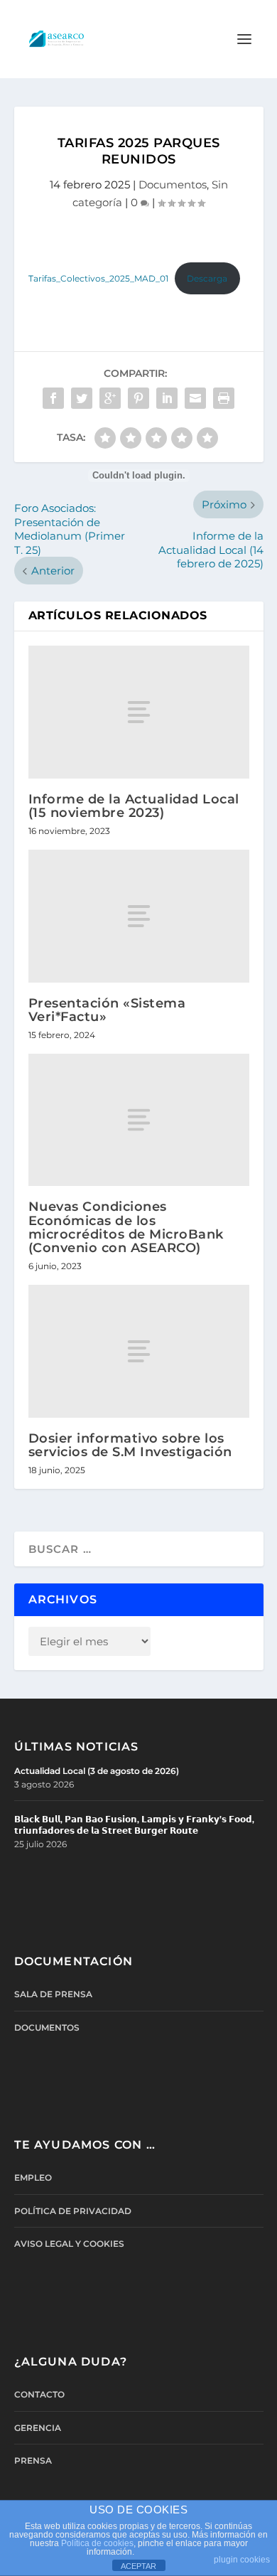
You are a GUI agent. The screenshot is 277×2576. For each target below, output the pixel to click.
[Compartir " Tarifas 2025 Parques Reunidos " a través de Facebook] (53, 398)
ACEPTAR (138, 2566)
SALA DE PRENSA (53, 1994)
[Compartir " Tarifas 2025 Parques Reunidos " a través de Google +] (110, 398)
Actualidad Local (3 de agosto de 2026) (97, 1771)
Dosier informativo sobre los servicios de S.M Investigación (130, 1445)
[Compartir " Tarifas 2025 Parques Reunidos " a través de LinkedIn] (167, 398)
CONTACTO (39, 2394)
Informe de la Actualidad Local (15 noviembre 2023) (134, 806)
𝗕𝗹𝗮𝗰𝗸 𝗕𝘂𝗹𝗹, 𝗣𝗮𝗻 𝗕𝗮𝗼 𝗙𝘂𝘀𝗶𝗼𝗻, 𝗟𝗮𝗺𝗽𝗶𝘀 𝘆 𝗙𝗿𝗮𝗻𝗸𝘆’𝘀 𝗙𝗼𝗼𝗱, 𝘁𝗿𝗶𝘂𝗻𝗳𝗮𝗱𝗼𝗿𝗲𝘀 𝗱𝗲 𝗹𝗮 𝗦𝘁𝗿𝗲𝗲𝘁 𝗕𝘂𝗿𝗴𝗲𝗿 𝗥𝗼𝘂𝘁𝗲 (134, 1825)
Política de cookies (97, 2543)
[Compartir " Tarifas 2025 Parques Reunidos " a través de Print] (224, 398)
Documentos (173, 185)
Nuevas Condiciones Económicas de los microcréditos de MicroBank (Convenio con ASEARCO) (126, 1227)
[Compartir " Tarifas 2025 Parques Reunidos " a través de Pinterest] (138, 398)
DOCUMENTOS (47, 2027)
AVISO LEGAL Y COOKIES (69, 2244)
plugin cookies (242, 2560)
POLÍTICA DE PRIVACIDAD (73, 2211)
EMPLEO (33, 2177)
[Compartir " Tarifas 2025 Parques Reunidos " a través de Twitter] (82, 398)
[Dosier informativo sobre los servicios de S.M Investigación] (139, 1351)
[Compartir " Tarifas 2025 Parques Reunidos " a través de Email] (195, 398)
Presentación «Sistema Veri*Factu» (107, 1010)
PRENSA (33, 2460)
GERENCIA (38, 2428)
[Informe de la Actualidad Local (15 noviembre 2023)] (139, 712)
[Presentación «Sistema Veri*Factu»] (139, 916)
